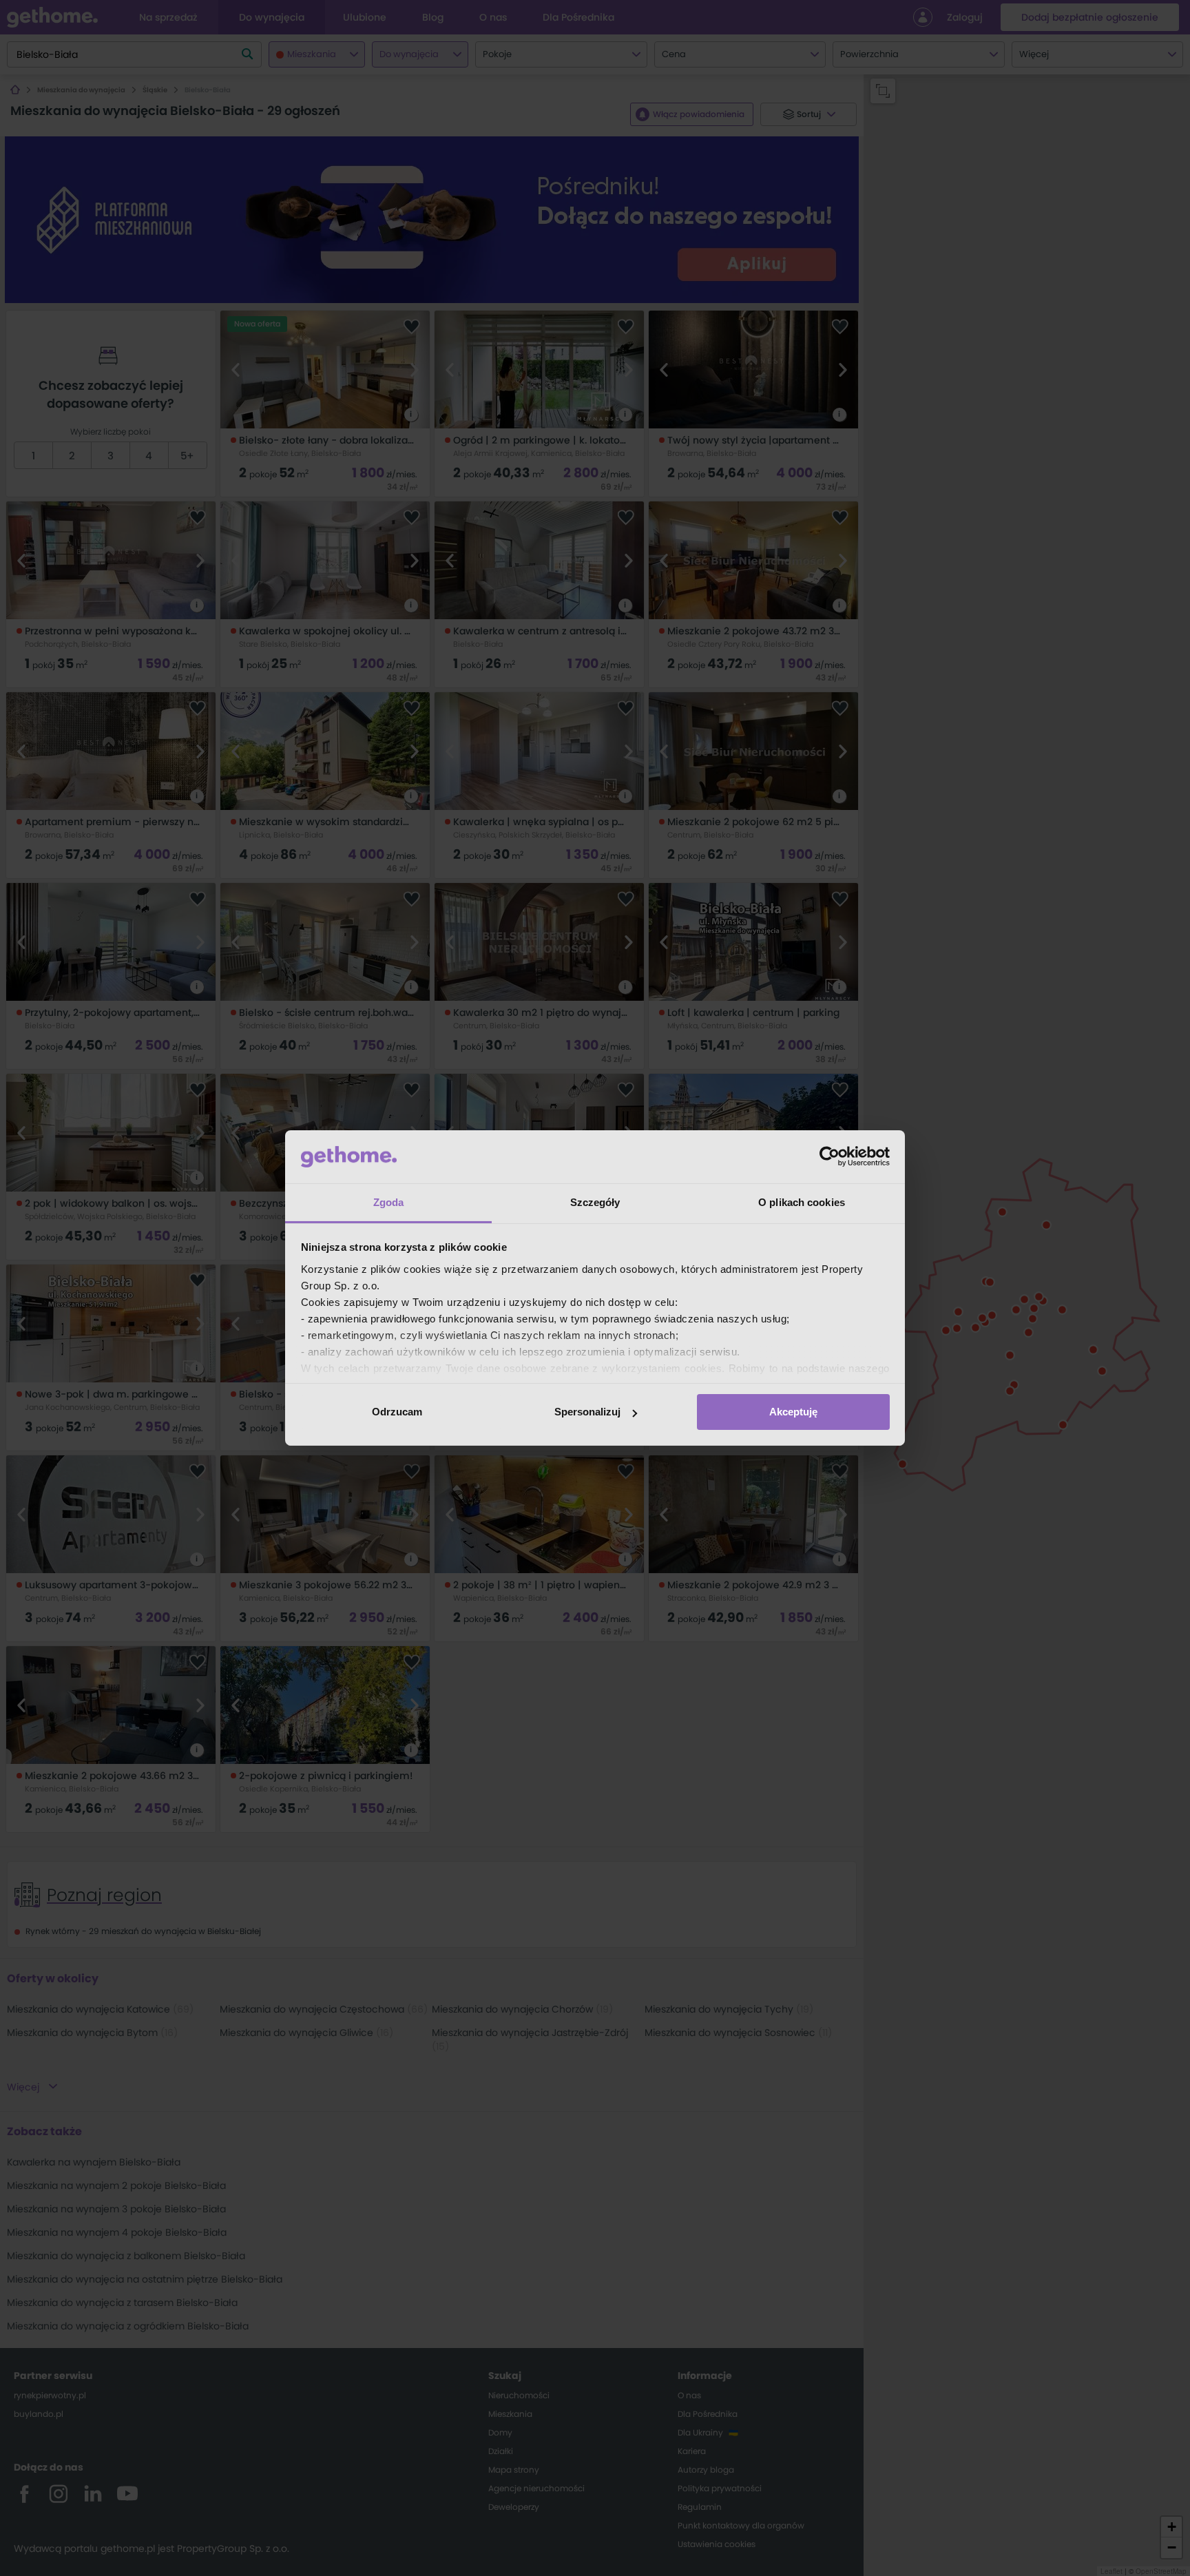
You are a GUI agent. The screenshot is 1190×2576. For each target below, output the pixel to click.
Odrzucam (397, 1412)
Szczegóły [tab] (595, 1202)
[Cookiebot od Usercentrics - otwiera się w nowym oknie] (829, 1156)
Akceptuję (793, 1412)
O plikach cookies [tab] (802, 1202)
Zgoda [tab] (389, 1202)
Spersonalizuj (587, 1412)
